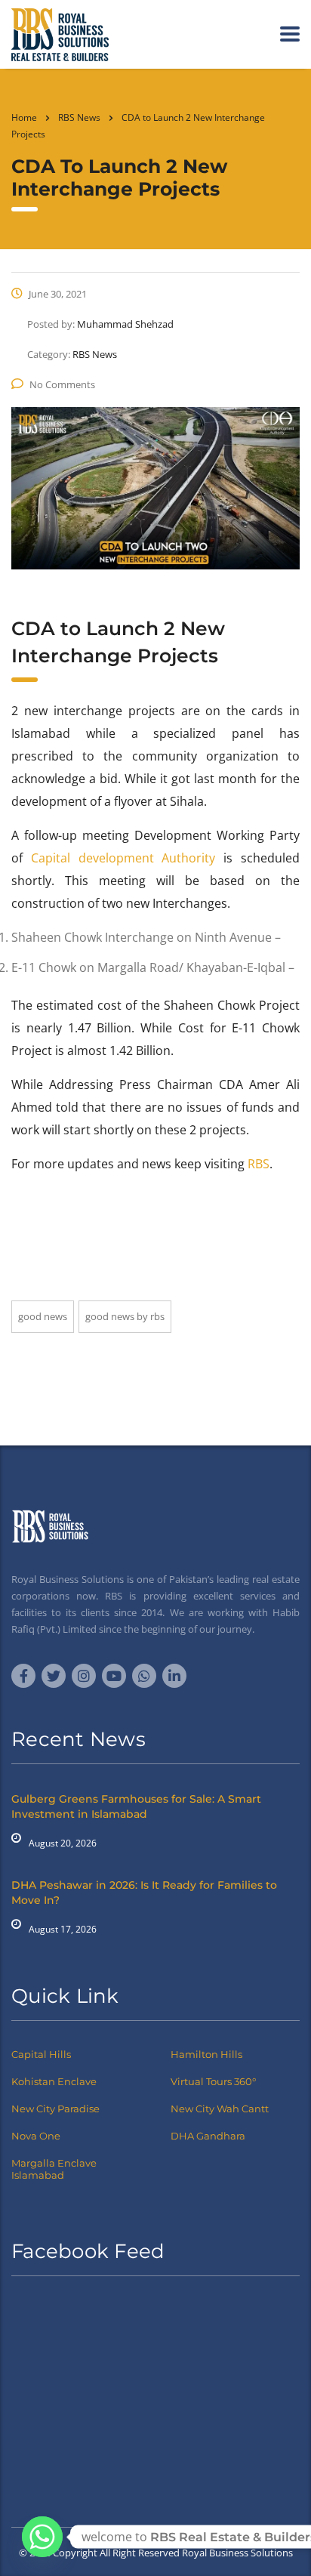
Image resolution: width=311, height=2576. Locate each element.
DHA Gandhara (208, 2136)
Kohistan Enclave (54, 2081)
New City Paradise (55, 2109)
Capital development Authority (123, 858)
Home (24, 117)
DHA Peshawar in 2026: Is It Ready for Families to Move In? (144, 1893)
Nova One (36, 2136)
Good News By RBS (125, 1316)
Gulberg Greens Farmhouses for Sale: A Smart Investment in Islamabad (136, 1806)
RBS (259, 1164)
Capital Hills (41, 2054)
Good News (43, 1316)
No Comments (62, 384)
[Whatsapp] (42, 2537)
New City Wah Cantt (220, 2109)
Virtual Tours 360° (213, 2081)
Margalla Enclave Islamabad (54, 2169)
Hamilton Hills (206, 2054)
